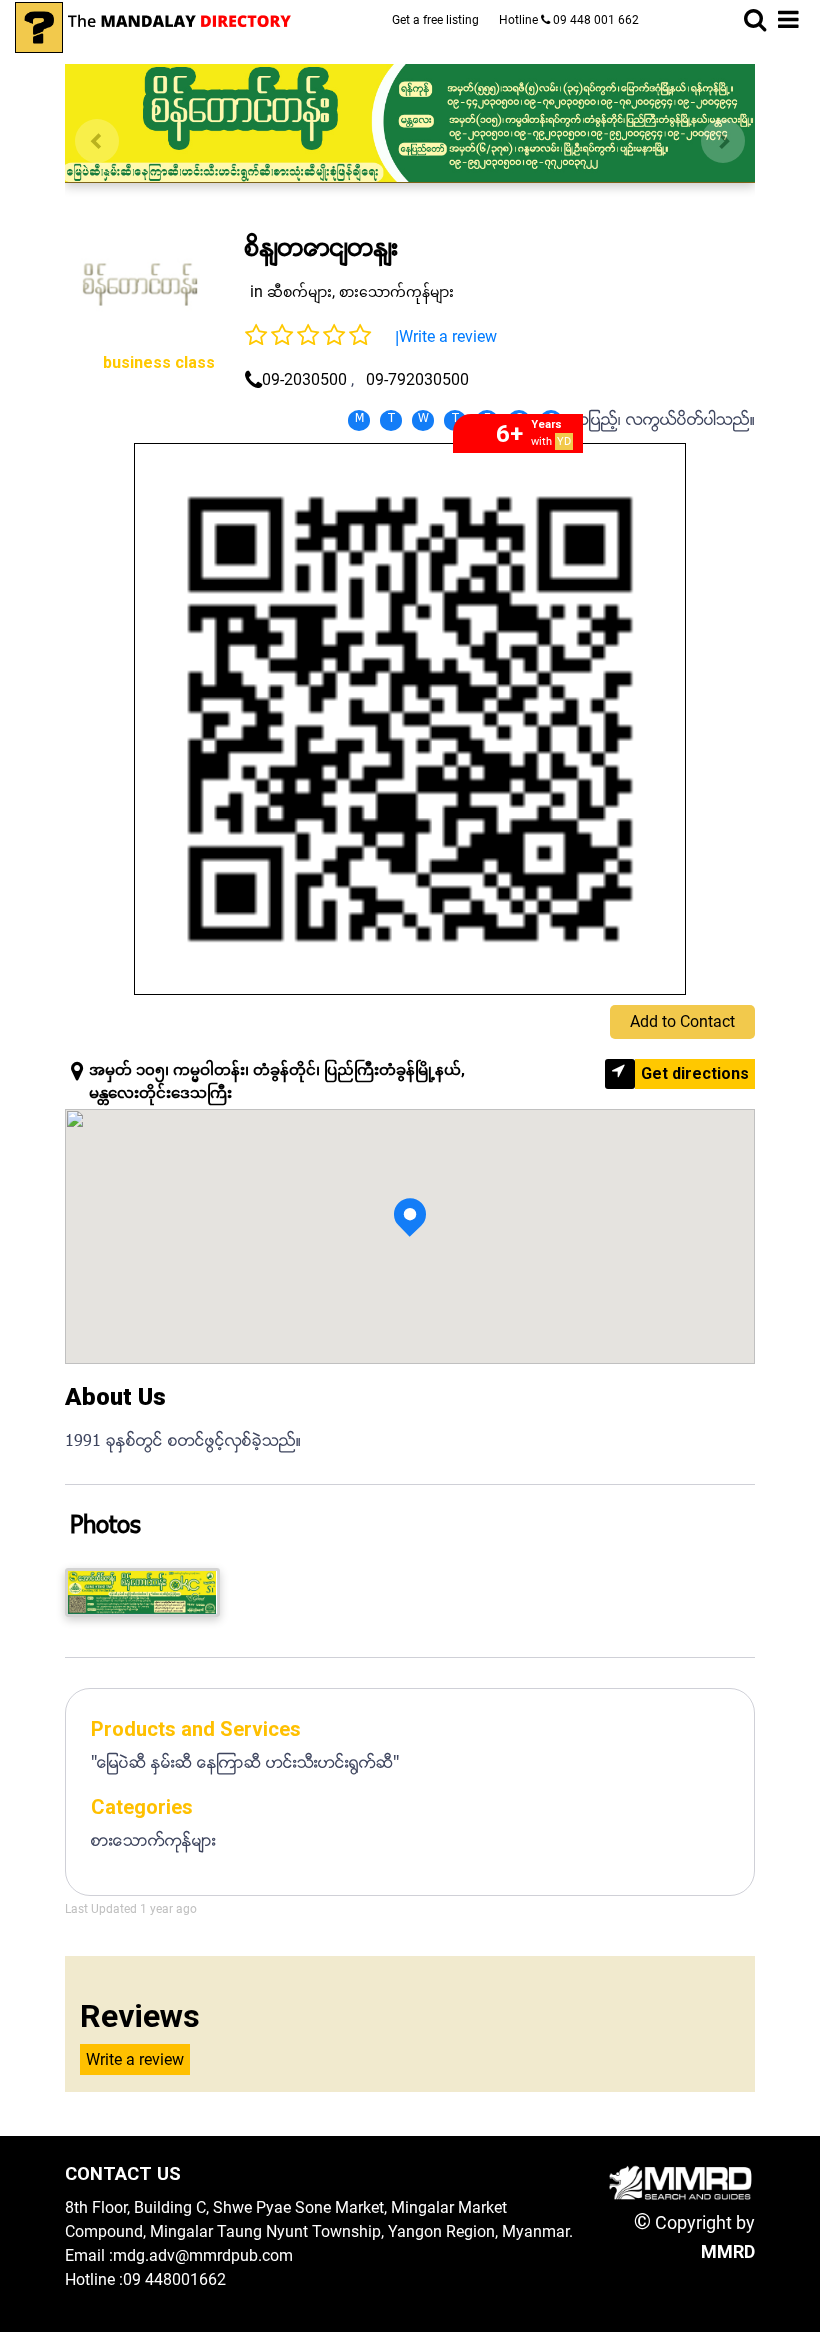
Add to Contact (682, 1021)
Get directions (695, 1073)
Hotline (569, 20)
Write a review (448, 336)
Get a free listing (435, 20)
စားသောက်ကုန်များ (396, 292)
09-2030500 (304, 379)
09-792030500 (417, 379)
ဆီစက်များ (299, 292)
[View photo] (142, 1592)
